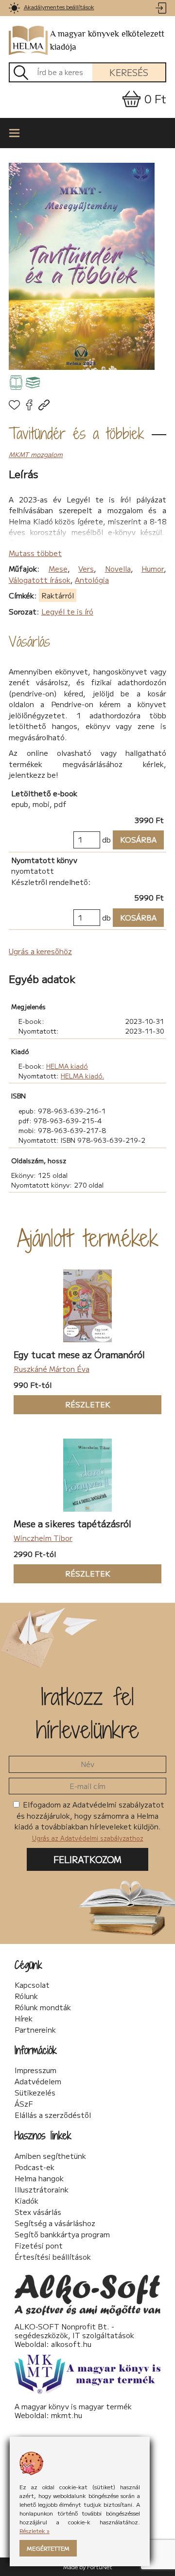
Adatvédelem (38, 2081)
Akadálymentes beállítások (59, 7)
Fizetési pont (39, 2246)
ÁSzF (24, 2104)
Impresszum (35, 2070)
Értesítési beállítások (53, 2257)
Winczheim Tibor (43, 1538)
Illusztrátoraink (42, 2190)
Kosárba (135, 839)
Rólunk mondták (43, 2007)
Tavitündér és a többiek (77, 433)
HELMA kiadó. (82, 1076)
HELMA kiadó (67, 1066)
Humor (153, 568)
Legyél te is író (67, 611)
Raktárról (58, 595)
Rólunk (26, 1996)
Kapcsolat (32, 1985)
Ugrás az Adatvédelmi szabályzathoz (88, 1838)
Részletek (62, 1404)
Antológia (92, 580)
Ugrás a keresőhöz (40, 951)
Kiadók (26, 2201)
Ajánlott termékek (88, 1238)
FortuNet (100, 2566)
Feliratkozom (87, 1859)
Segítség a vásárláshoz (55, 2223)
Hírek (24, 2019)
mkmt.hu (67, 2415)
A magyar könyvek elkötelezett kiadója (107, 40)
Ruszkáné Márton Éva (52, 1369)
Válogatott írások (40, 580)
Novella (118, 568)
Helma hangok (39, 2178)
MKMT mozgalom (36, 454)
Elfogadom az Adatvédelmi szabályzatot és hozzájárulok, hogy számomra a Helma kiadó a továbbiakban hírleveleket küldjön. (89, 1821)
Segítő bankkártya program (62, 2234)
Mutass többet (35, 553)
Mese (58, 568)
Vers (86, 568)
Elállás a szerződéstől (53, 2115)
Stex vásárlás (38, 2212)
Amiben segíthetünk (50, 2156)
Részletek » (35, 2530)
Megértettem (48, 2548)
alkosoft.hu (71, 2344)
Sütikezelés (35, 2093)
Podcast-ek (35, 2167)
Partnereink (35, 2030)
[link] (14, 8)
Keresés (129, 72)
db (106, 839)
